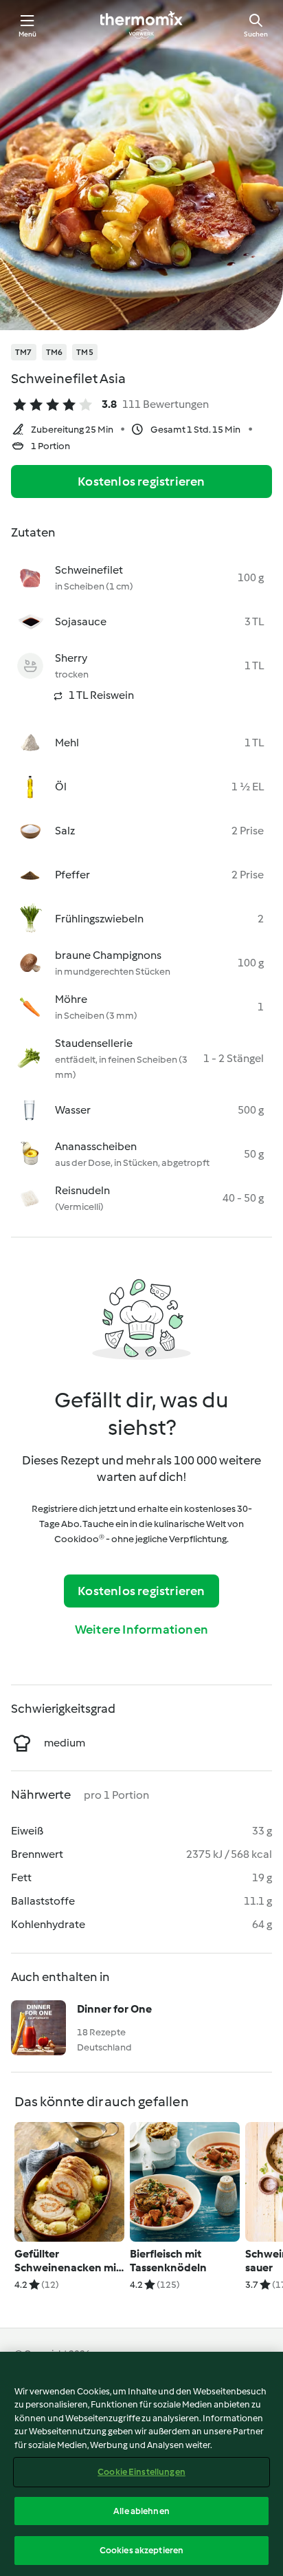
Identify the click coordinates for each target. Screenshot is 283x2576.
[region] (141, 2464)
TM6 (55, 352)
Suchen (256, 34)
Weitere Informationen (141, 1630)
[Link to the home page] (141, 25)
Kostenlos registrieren (141, 481)
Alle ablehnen (141, 2511)
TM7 (24, 352)
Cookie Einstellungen (141, 2472)
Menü (28, 34)
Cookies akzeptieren (141, 2550)
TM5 (85, 352)
